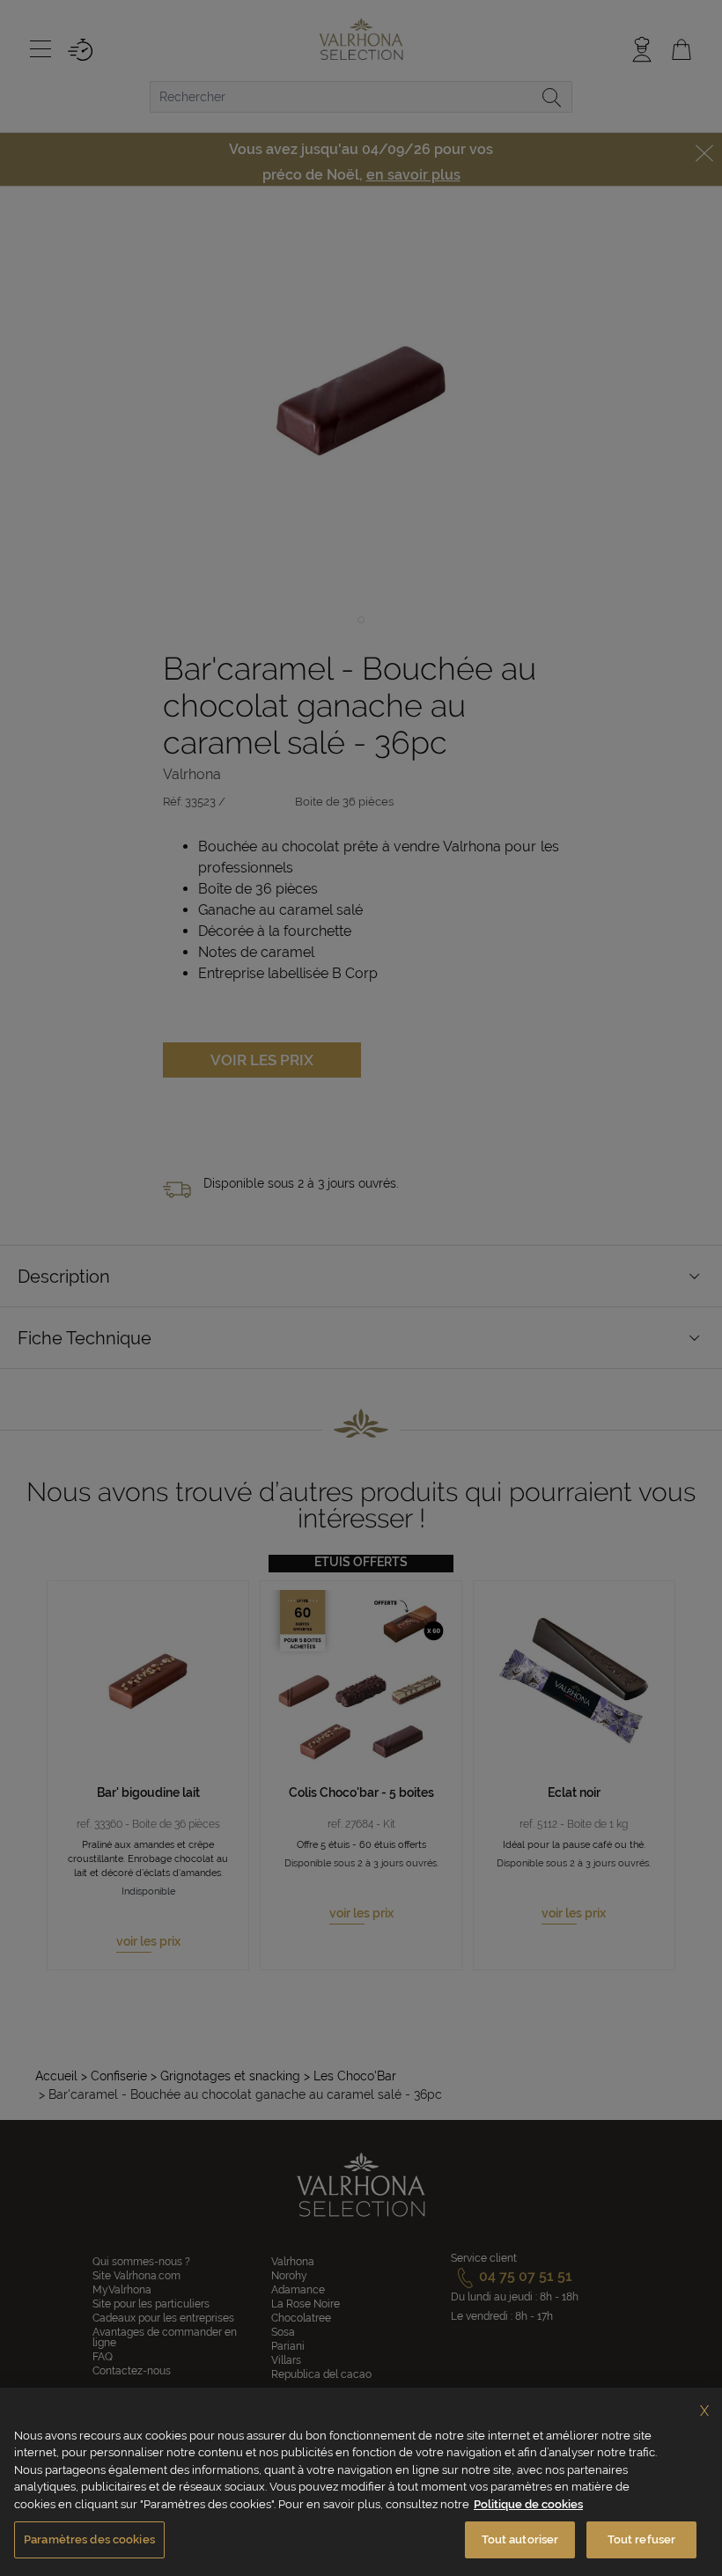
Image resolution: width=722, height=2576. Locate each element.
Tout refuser (642, 2539)
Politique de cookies (528, 2504)
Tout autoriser (520, 2539)
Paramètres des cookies (89, 2539)
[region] (361, 2482)
